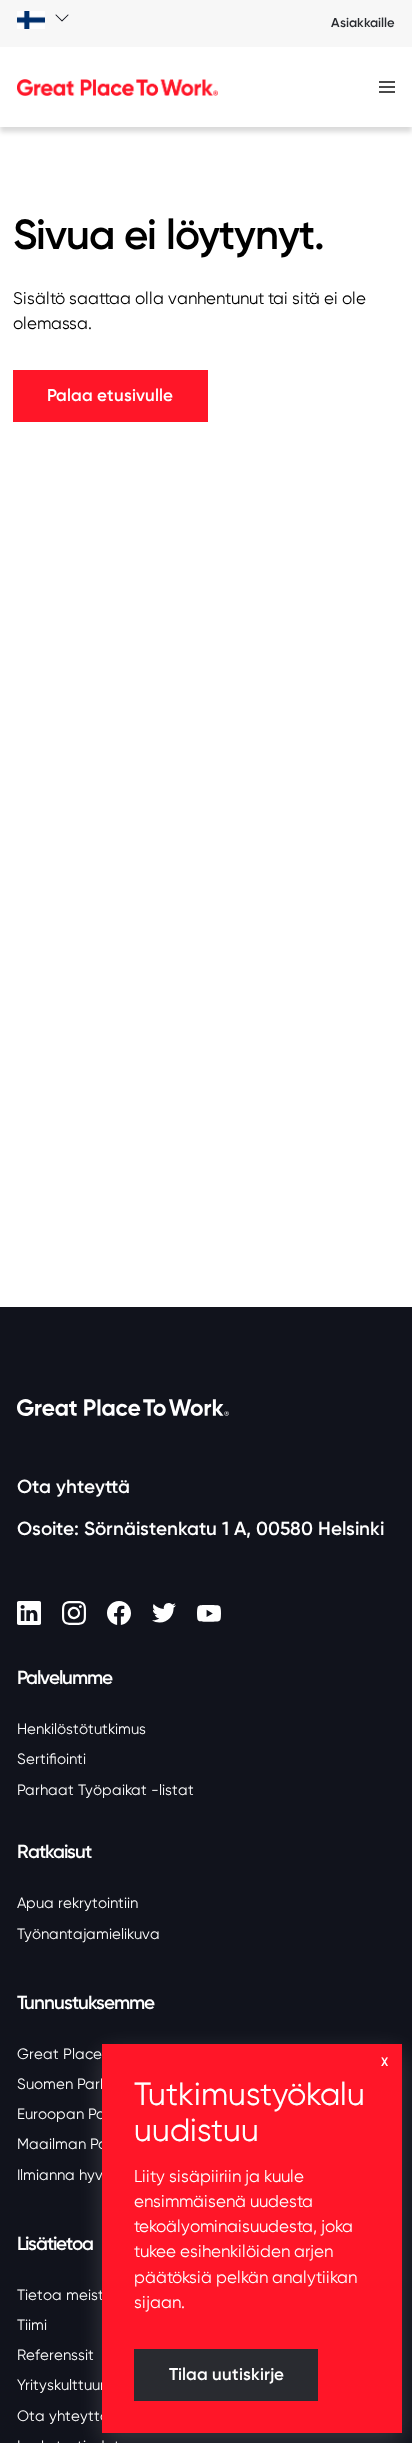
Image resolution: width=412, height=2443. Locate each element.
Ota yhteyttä (73, 1486)
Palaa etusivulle (110, 395)
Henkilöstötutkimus (81, 1729)
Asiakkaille (363, 22)
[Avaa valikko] (387, 87)
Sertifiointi (51, 1759)
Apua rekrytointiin (77, 1903)
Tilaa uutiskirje (226, 2374)
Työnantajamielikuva (88, 1934)
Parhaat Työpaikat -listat (105, 1790)
